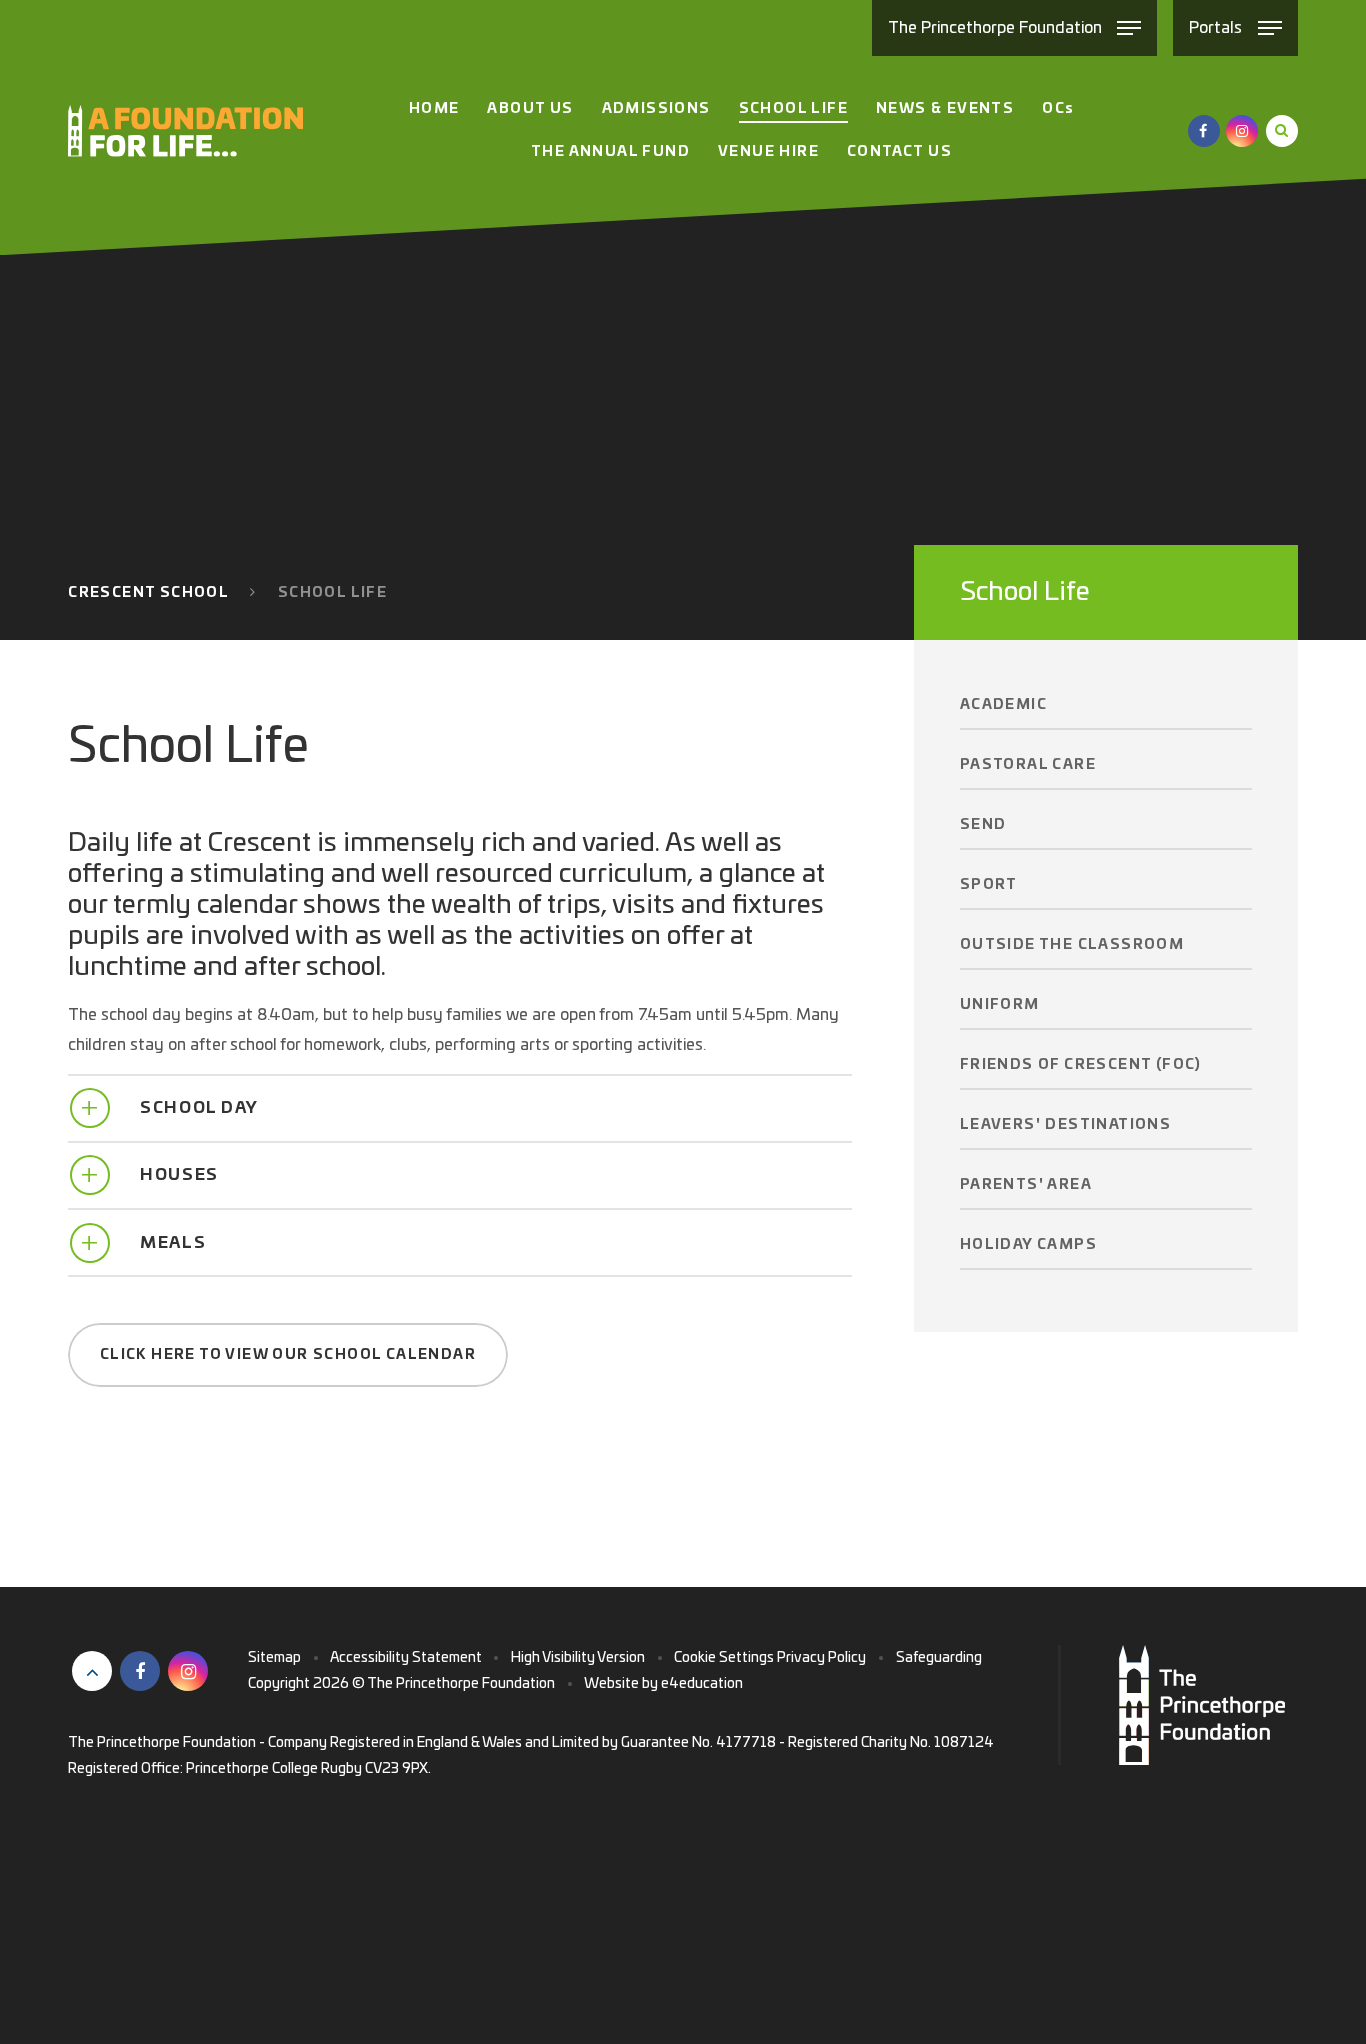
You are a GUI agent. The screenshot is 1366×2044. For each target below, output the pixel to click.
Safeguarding (939, 1658)
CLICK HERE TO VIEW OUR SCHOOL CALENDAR (288, 1355)
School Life (332, 593)
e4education (702, 1684)
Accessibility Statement (406, 1658)
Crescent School (148, 593)
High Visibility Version (578, 1658)
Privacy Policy (821, 1658)
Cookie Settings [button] (724, 1658)
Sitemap (274, 1658)
